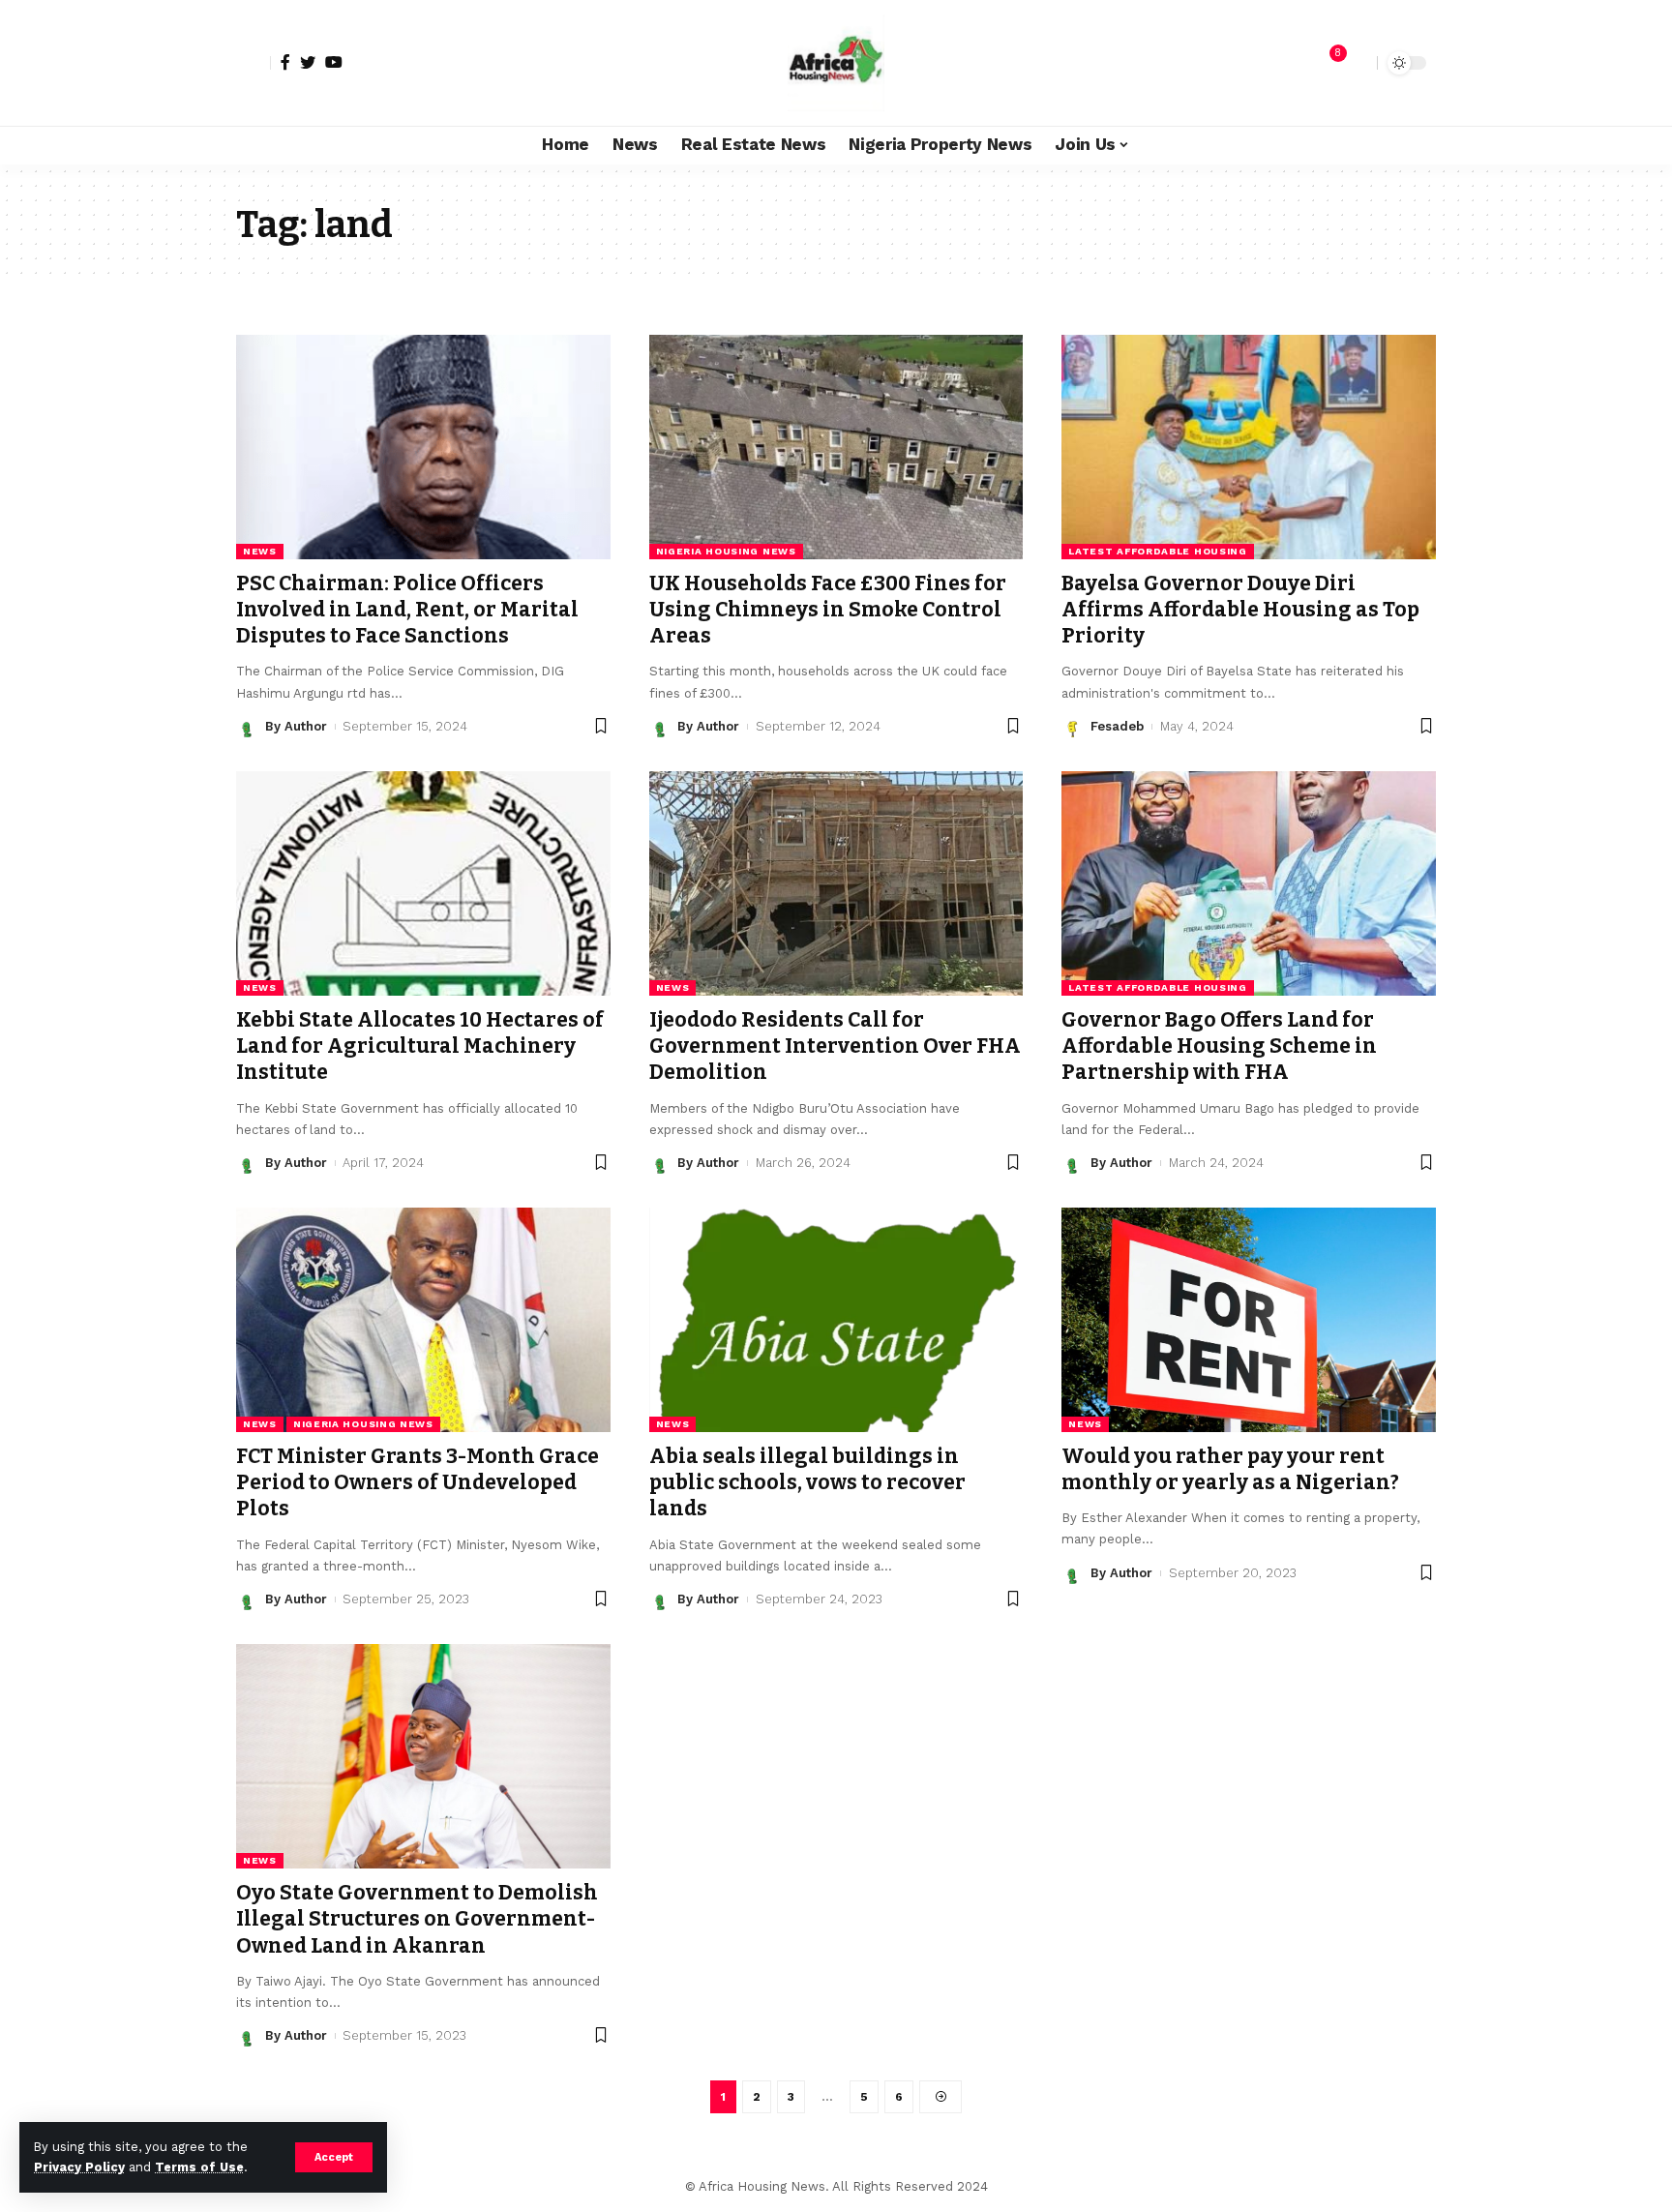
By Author (296, 726)
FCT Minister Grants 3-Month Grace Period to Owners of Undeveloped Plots (418, 1483)
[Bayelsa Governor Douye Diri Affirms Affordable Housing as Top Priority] (1249, 447)
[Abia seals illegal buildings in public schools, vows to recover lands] (836, 1320)
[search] (1358, 63)
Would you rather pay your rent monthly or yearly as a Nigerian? (1230, 1469)
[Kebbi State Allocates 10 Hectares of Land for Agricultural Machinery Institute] (423, 883)
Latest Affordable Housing (1158, 551)
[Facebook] (285, 62)
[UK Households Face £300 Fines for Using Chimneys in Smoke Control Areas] (836, 447)
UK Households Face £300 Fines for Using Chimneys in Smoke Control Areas (828, 610)
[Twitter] (308, 62)
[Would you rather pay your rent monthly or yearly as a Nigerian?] (1249, 1320)
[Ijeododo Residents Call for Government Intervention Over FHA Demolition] (836, 883)
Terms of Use (199, 2167)
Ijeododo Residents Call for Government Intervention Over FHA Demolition (835, 1046)
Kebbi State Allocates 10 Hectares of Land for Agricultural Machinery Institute (420, 1046)
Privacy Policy (79, 2167)
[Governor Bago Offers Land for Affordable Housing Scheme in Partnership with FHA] (1249, 883)
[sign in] (254, 63)
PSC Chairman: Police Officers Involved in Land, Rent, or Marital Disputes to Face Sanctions (407, 610)
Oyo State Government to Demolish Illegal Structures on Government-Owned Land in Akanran (417, 1919)
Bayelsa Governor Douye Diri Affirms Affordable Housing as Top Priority (1240, 610)
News (260, 551)
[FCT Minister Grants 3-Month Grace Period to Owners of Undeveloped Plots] (423, 1320)
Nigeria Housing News (726, 551)
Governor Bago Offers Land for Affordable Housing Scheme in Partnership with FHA (1219, 1046)
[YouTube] (334, 62)
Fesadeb (1117, 726)
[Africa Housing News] (836, 63)
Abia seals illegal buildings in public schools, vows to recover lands (807, 1483)
